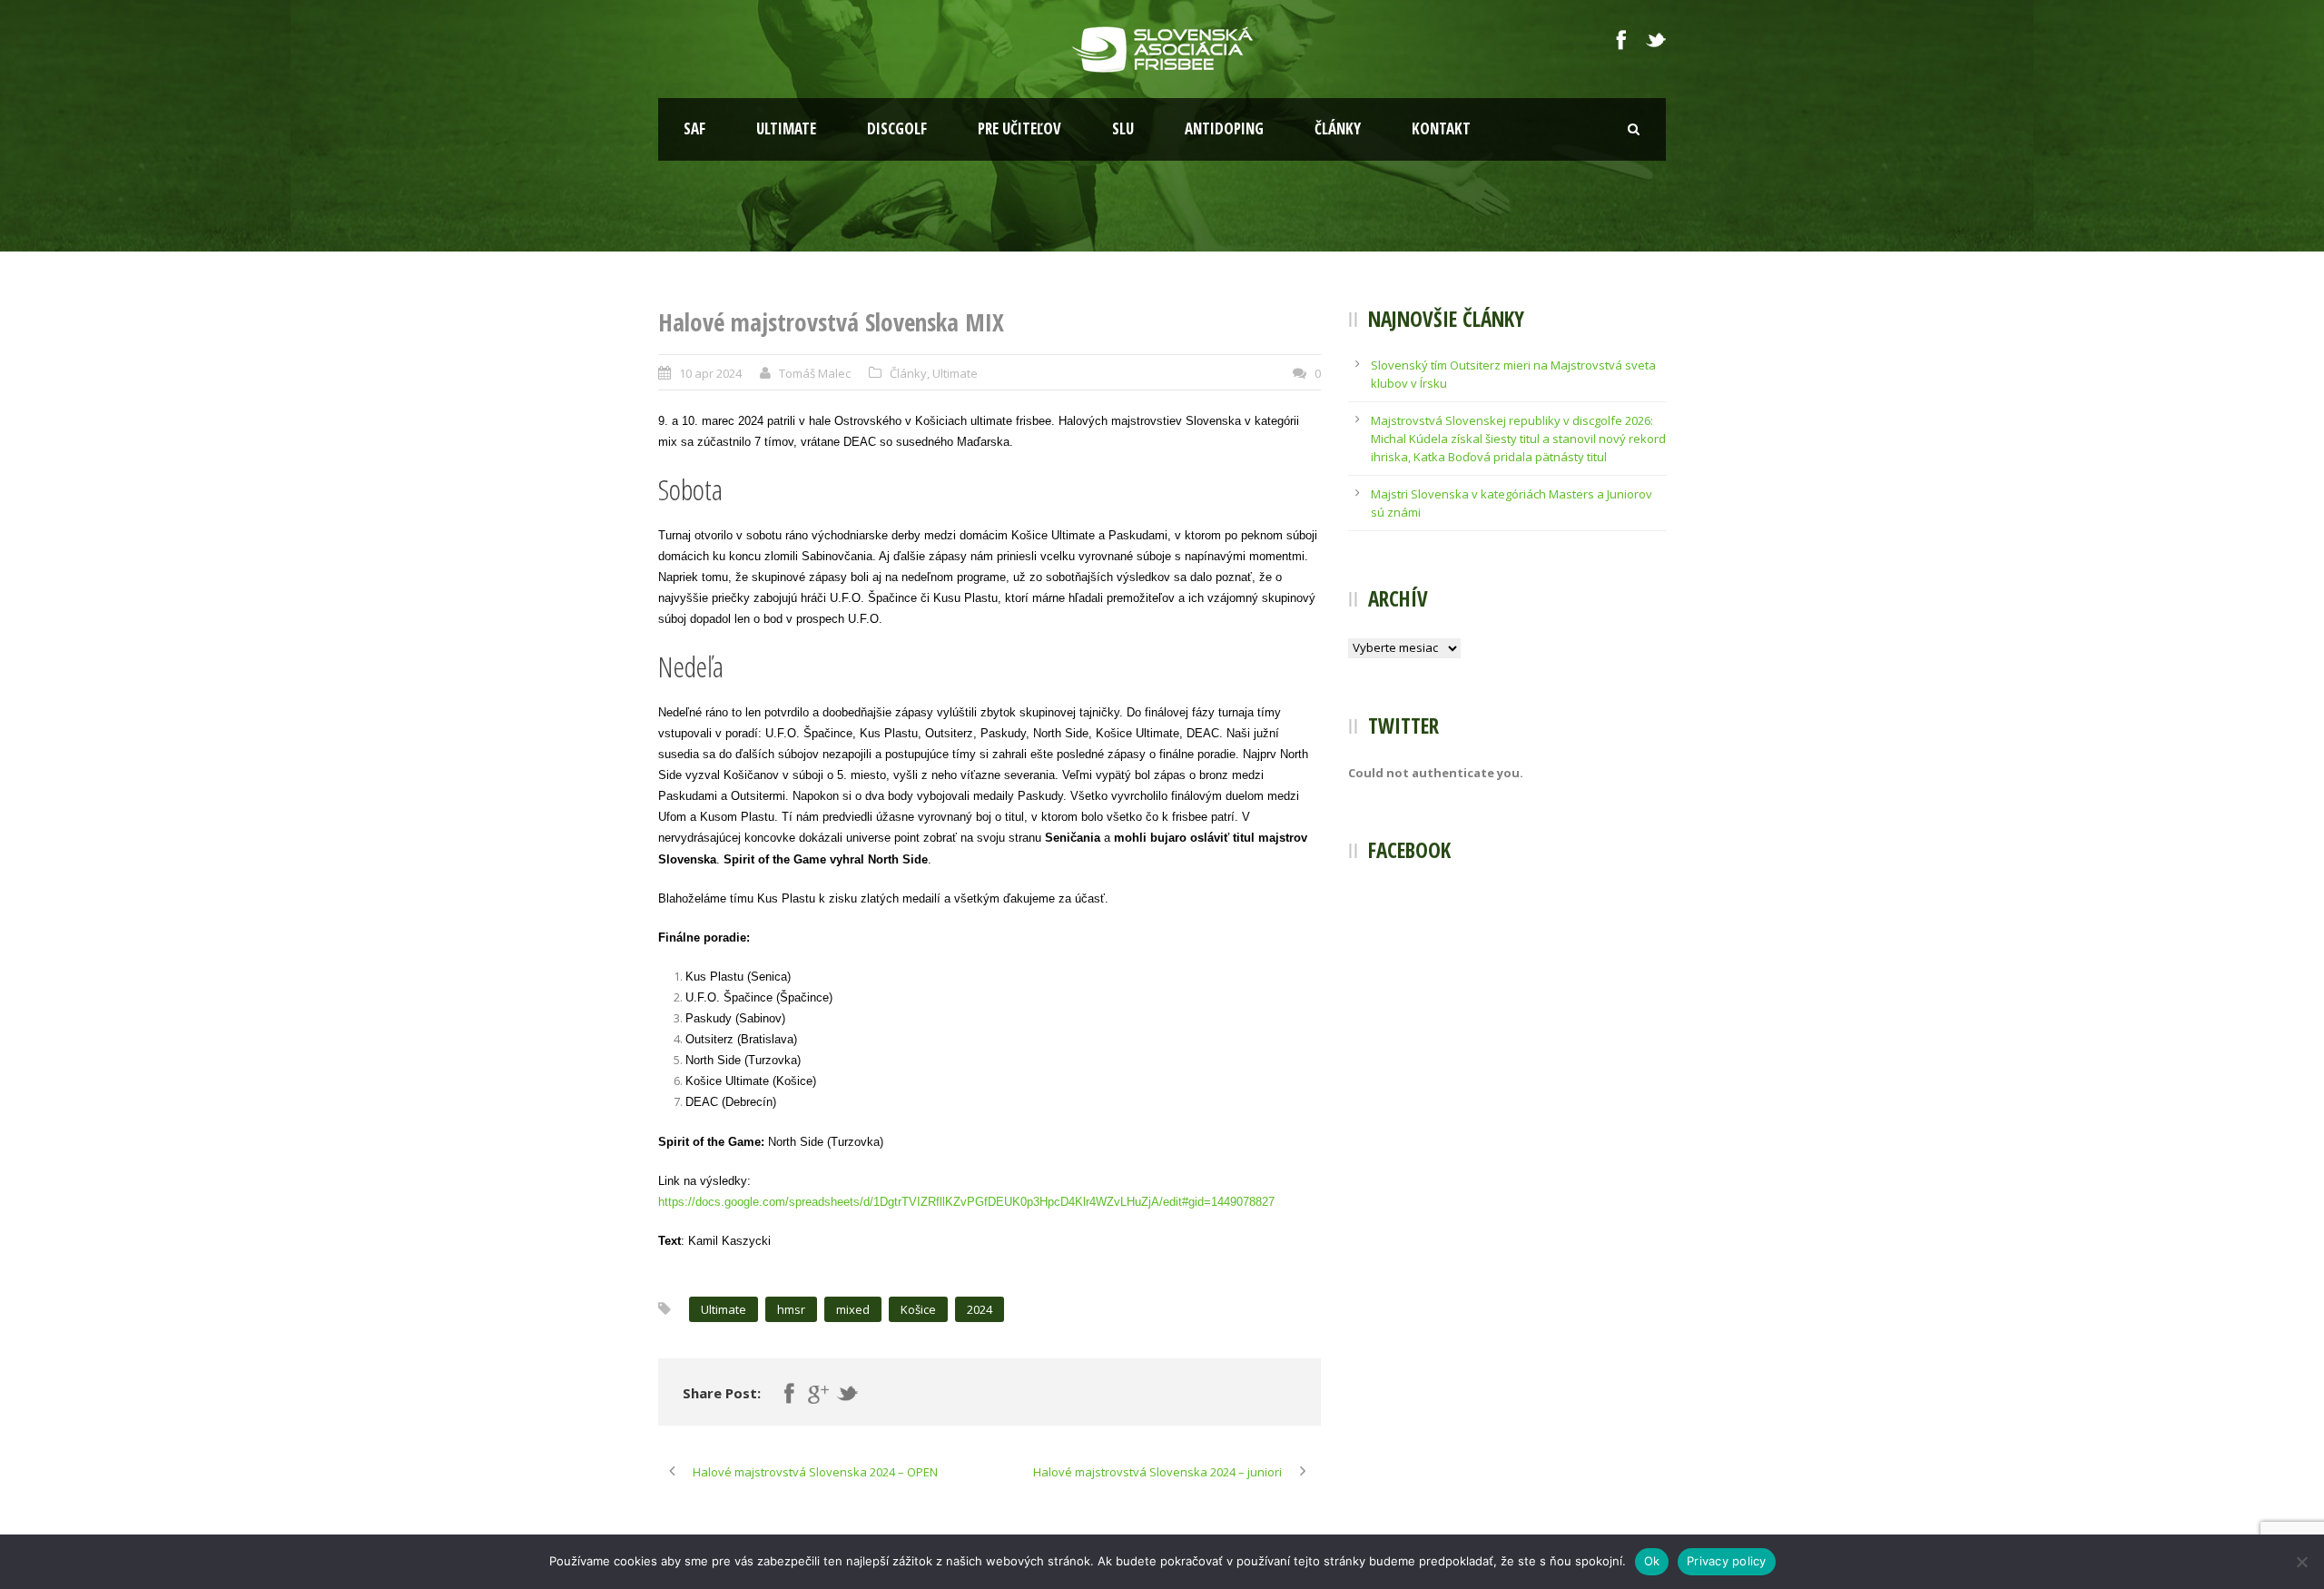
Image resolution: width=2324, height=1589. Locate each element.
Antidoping (1224, 128)
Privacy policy (1727, 1561)
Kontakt (1441, 128)
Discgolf (897, 128)
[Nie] (2301, 1562)
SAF (694, 128)
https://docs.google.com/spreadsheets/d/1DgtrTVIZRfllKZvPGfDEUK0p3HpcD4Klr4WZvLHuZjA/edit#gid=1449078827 (966, 1202)
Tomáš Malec (815, 373)
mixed (853, 1309)
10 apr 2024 (710, 373)
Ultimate (786, 128)
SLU (1123, 128)
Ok (1652, 1561)
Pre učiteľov (1019, 128)
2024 (980, 1309)
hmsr (791, 1309)
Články (1338, 128)
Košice (918, 1309)
